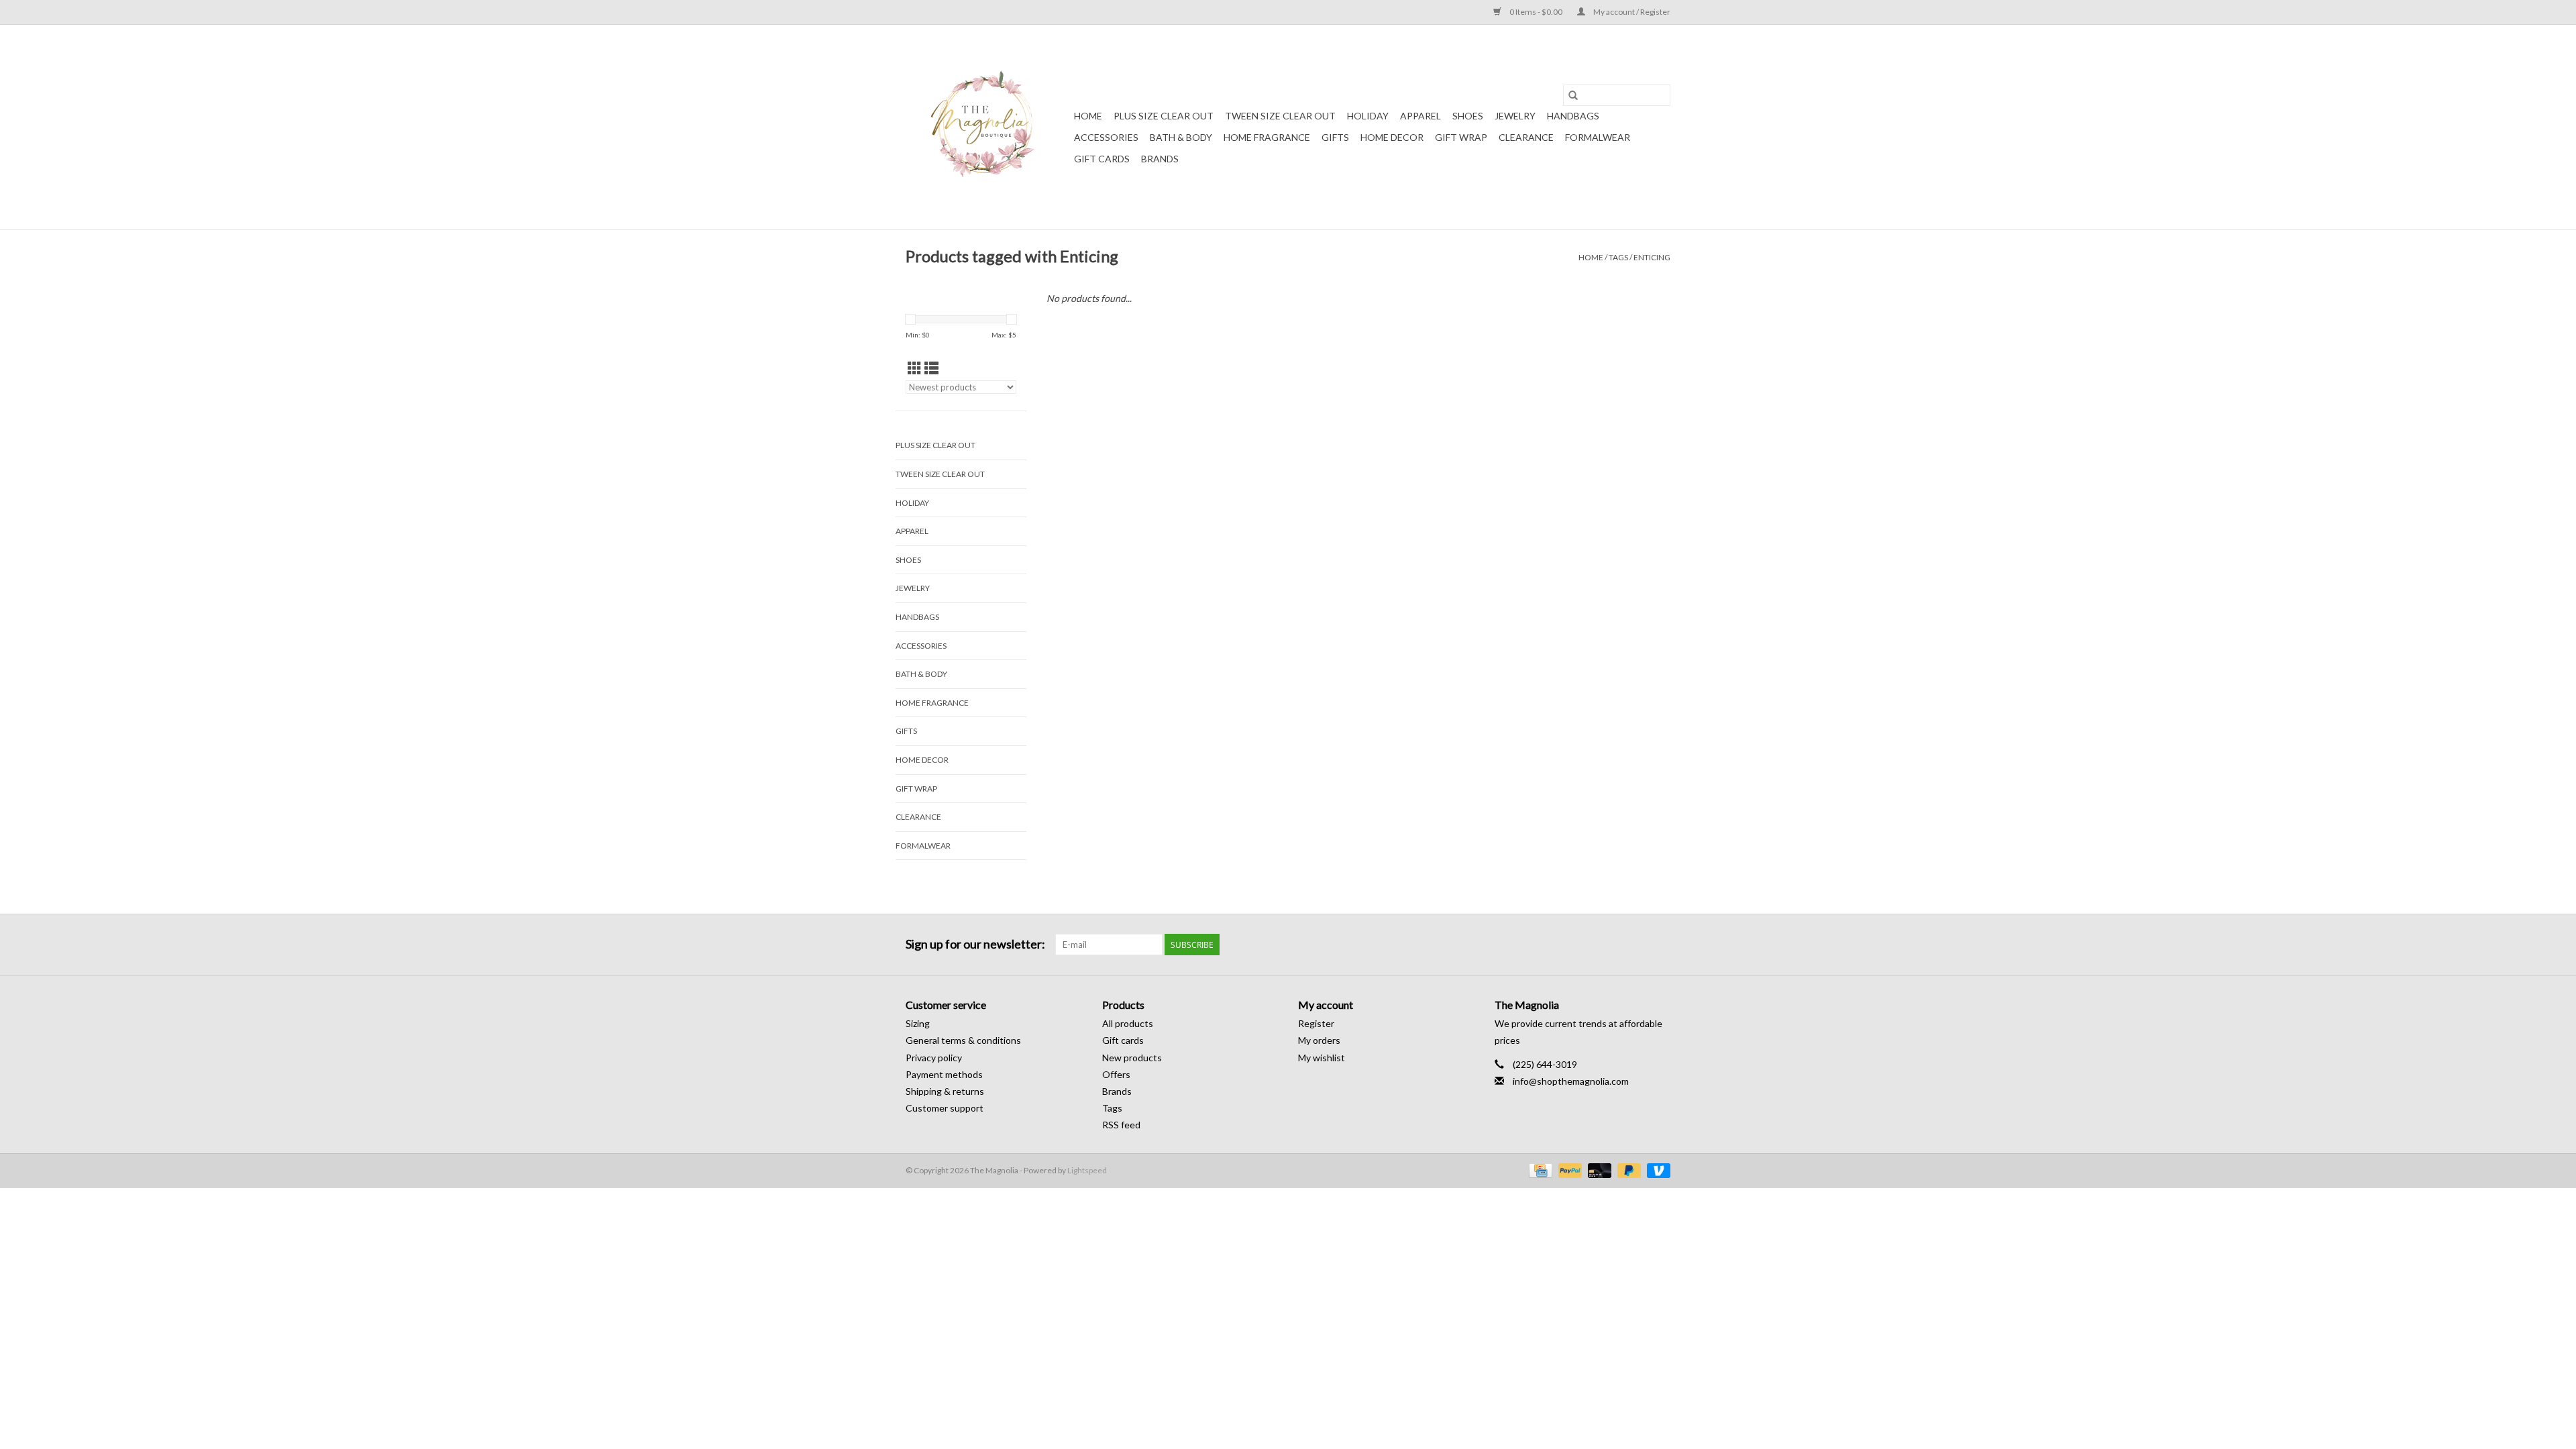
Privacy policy (934, 1058)
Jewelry (1515, 116)
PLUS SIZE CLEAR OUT (1164, 116)
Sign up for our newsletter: (975, 944)
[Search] (1573, 95)
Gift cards (1102, 159)
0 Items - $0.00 (1536, 12)
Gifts (1335, 137)
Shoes (1468, 116)
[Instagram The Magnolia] (1660, 945)
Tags (1618, 257)
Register (1316, 1023)
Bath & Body (1181, 137)
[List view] (931, 368)
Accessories (1106, 137)
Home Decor (1392, 137)
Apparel (1420, 116)
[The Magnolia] (988, 127)
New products (1132, 1058)
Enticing (1652, 257)
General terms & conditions (963, 1040)
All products (1128, 1023)
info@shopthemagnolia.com (1571, 1081)
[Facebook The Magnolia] (1636, 945)
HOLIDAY (1368, 116)
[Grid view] (915, 368)
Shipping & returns (945, 1091)
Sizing (918, 1023)
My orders (1319, 1040)
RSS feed (1121, 1125)
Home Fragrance (1267, 137)
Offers (1116, 1074)
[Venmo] (1656, 1170)
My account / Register (1631, 12)
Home (1088, 116)
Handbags (1573, 116)
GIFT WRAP (1461, 137)
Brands (1160, 159)
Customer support (945, 1108)
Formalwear (1598, 137)
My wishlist (1322, 1058)
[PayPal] (1568, 1170)
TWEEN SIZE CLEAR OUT (1280, 116)
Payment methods (944, 1074)
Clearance (1526, 137)
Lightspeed (1087, 1170)
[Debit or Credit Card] (1598, 1170)
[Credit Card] (1539, 1170)
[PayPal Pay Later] (1627, 1170)
